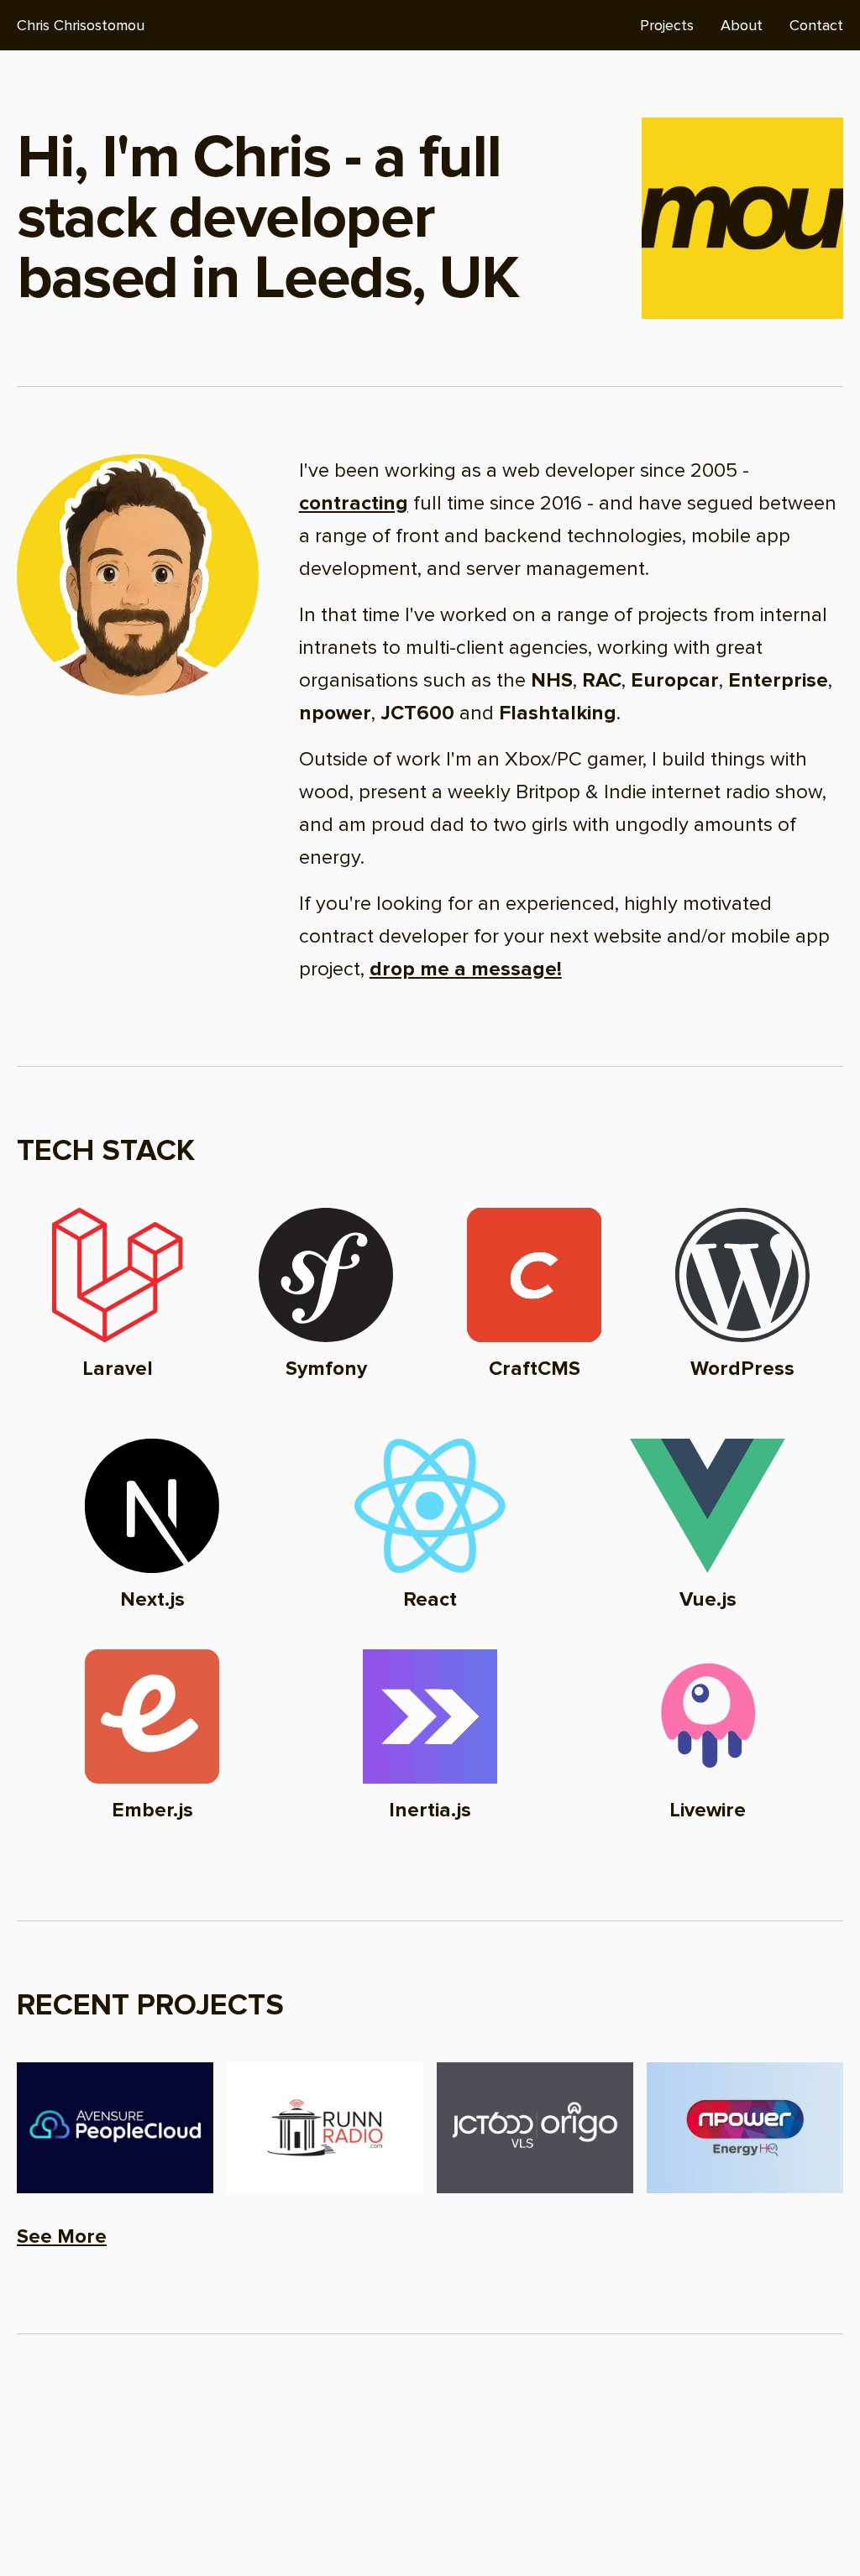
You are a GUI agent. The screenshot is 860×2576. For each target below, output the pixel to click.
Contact (816, 25)
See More (62, 2236)
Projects (667, 25)
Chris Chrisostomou (81, 25)
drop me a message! (466, 969)
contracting (354, 503)
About (742, 25)
